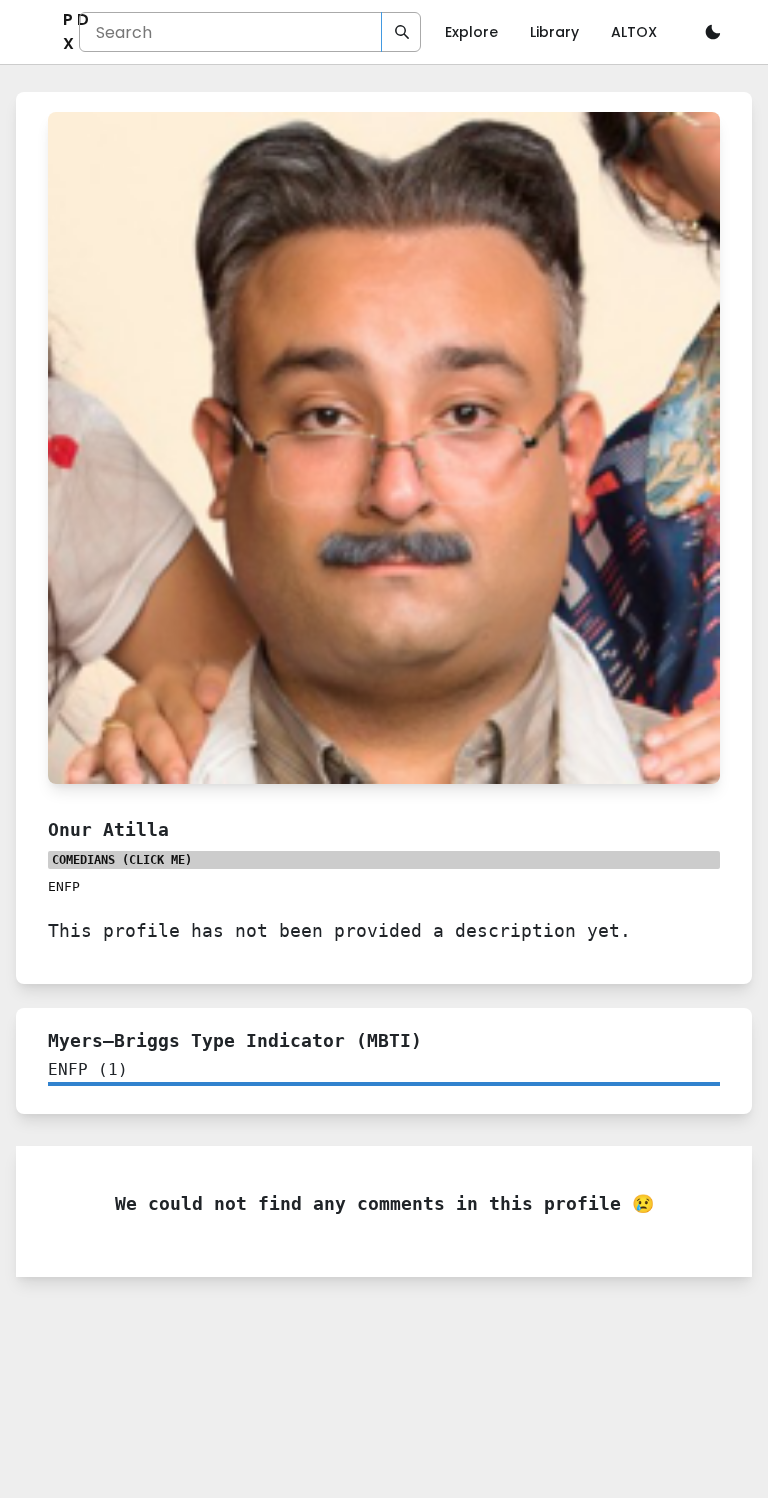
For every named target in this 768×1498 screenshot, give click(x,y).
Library (554, 32)
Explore (471, 32)
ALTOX (634, 32)
